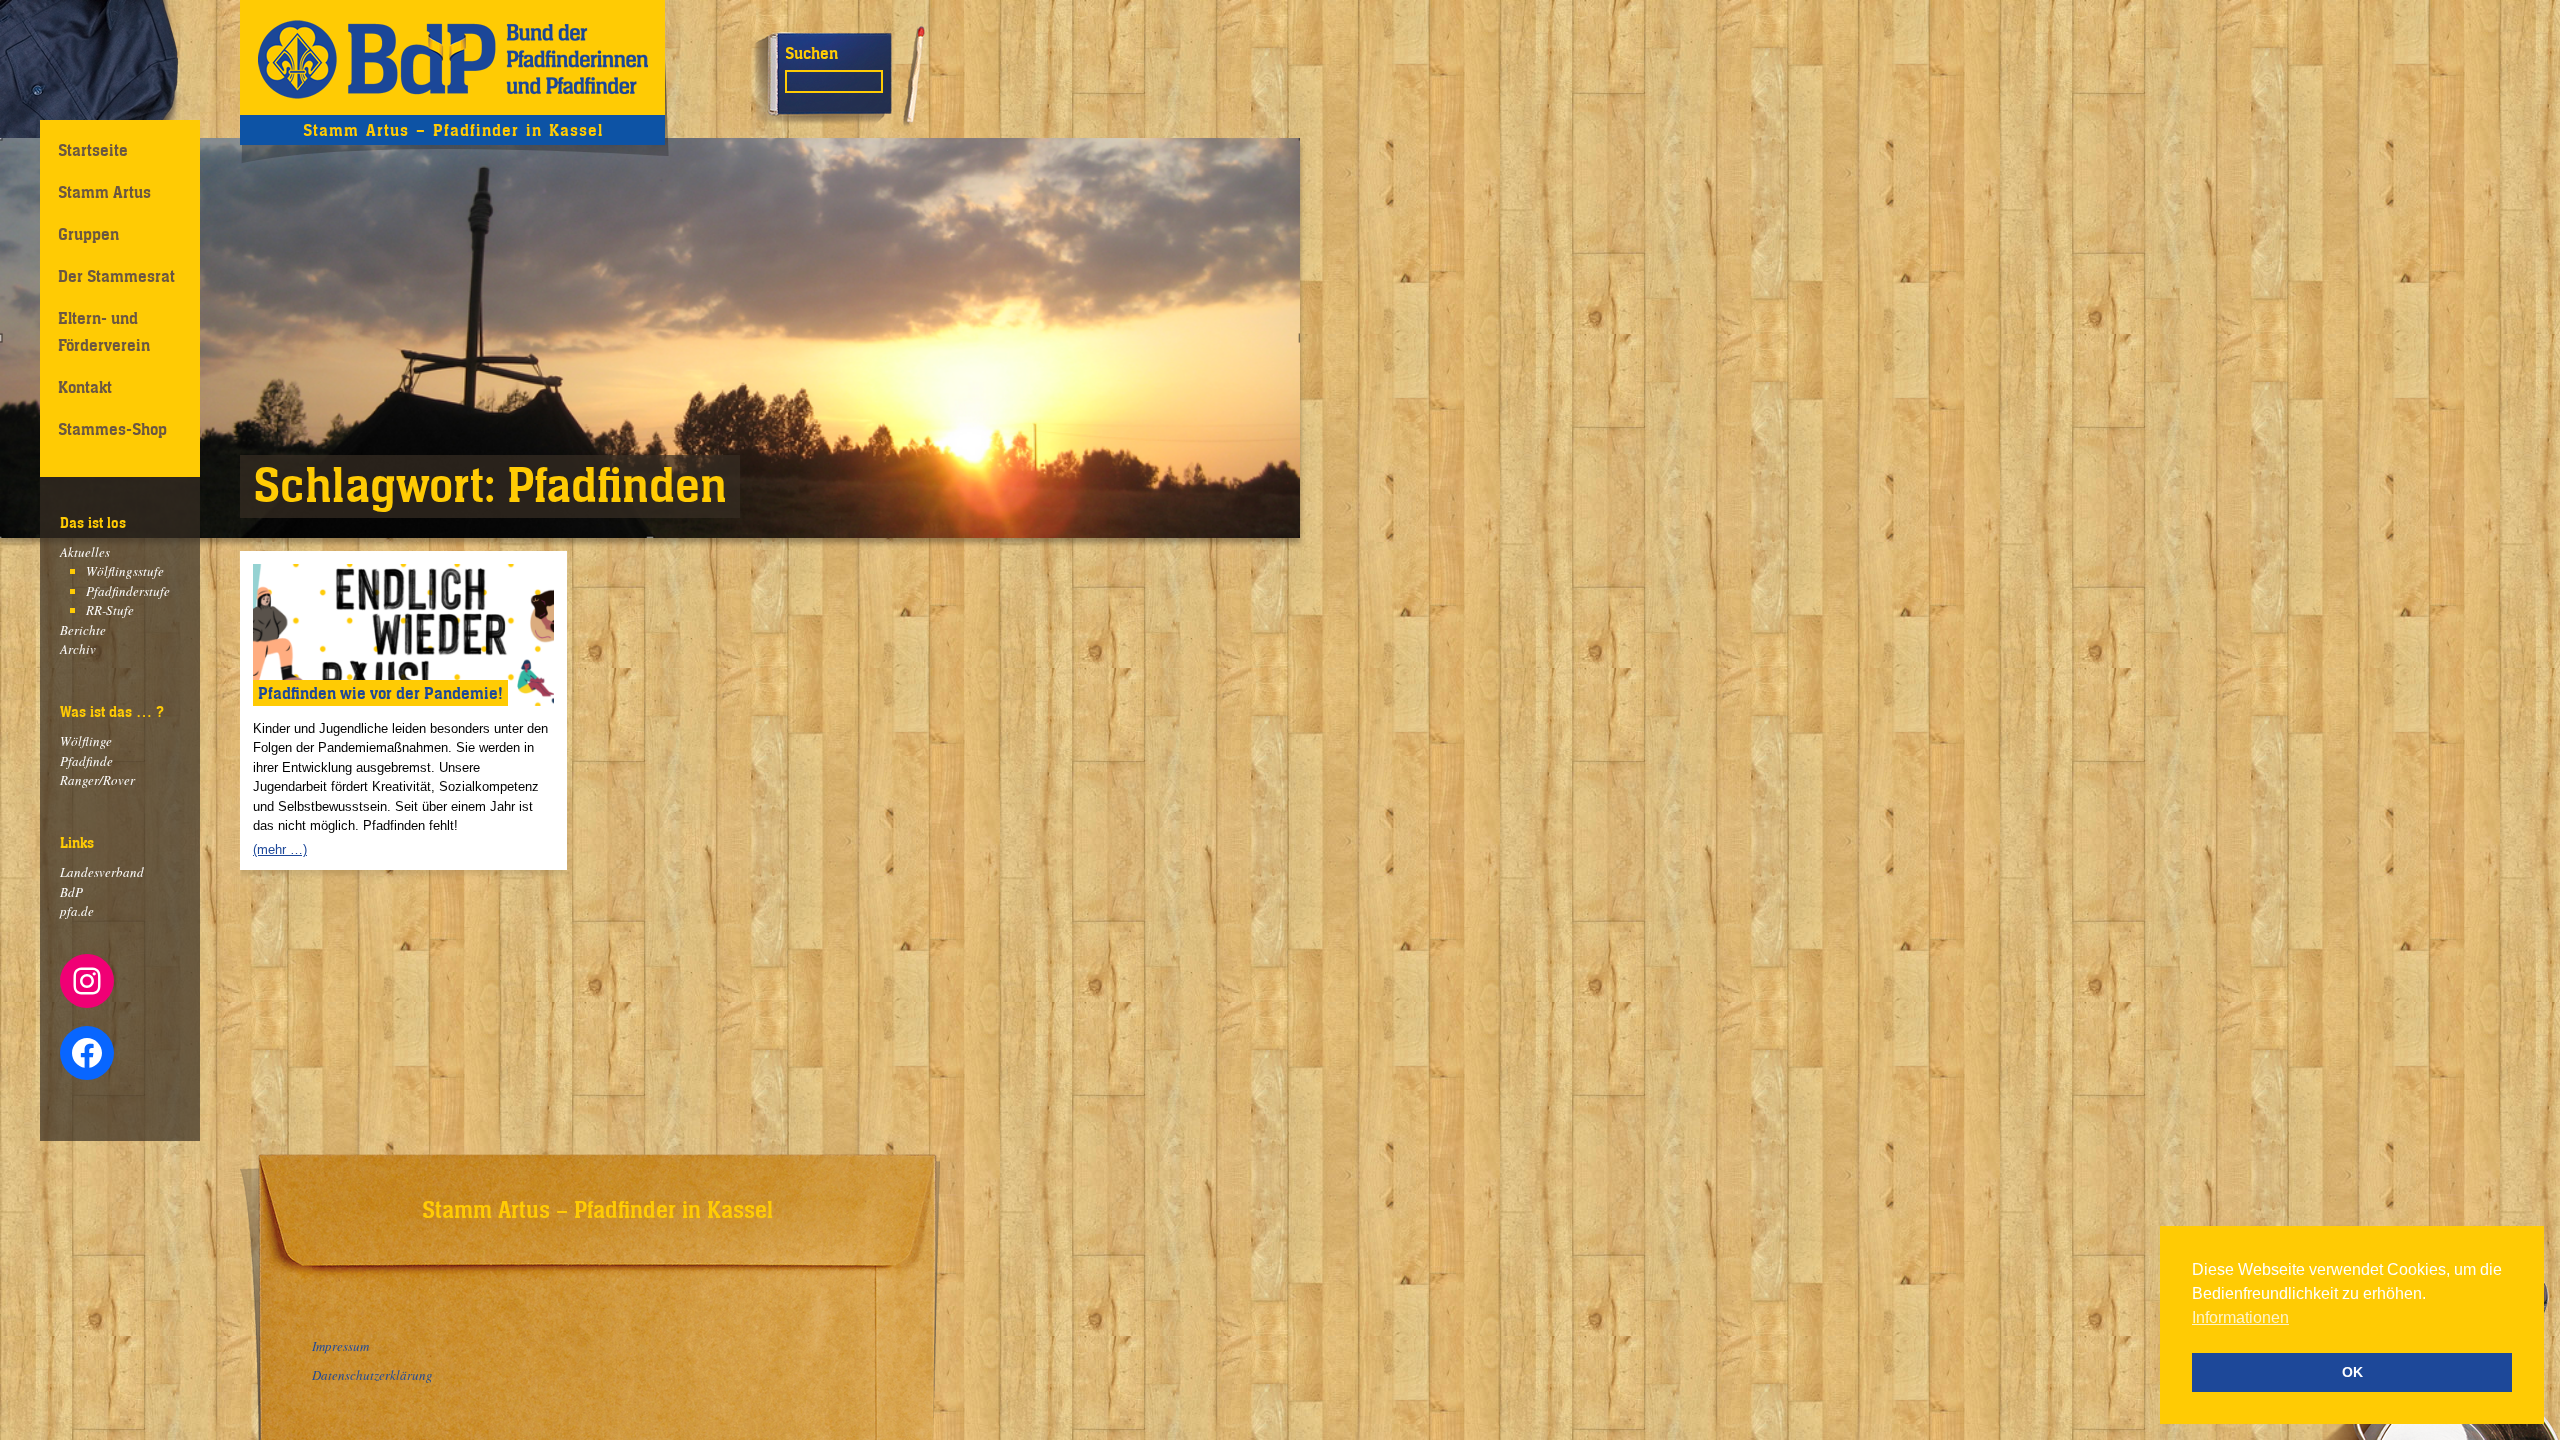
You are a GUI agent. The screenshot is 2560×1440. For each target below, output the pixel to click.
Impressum (340, 1346)
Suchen (811, 53)
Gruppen (88, 234)
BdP (71, 892)
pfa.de (77, 911)
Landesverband (102, 872)
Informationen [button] (2240, 1317)
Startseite (93, 150)
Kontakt (85, 387)
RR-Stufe (110, 610)
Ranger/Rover (97, 780)
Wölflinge (86, 741)
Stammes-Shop (112, 429)
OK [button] (2352, 1372)
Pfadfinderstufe (128, 591)
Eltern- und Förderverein (104, 331)
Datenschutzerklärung (372, 1375)
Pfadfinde (86, 761)
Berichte (83, 630)
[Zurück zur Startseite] (452, 57)
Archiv (78, 649)
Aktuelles (85, 552)
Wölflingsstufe (125, 571)
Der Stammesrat (116, 276)
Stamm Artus (104, 192)
